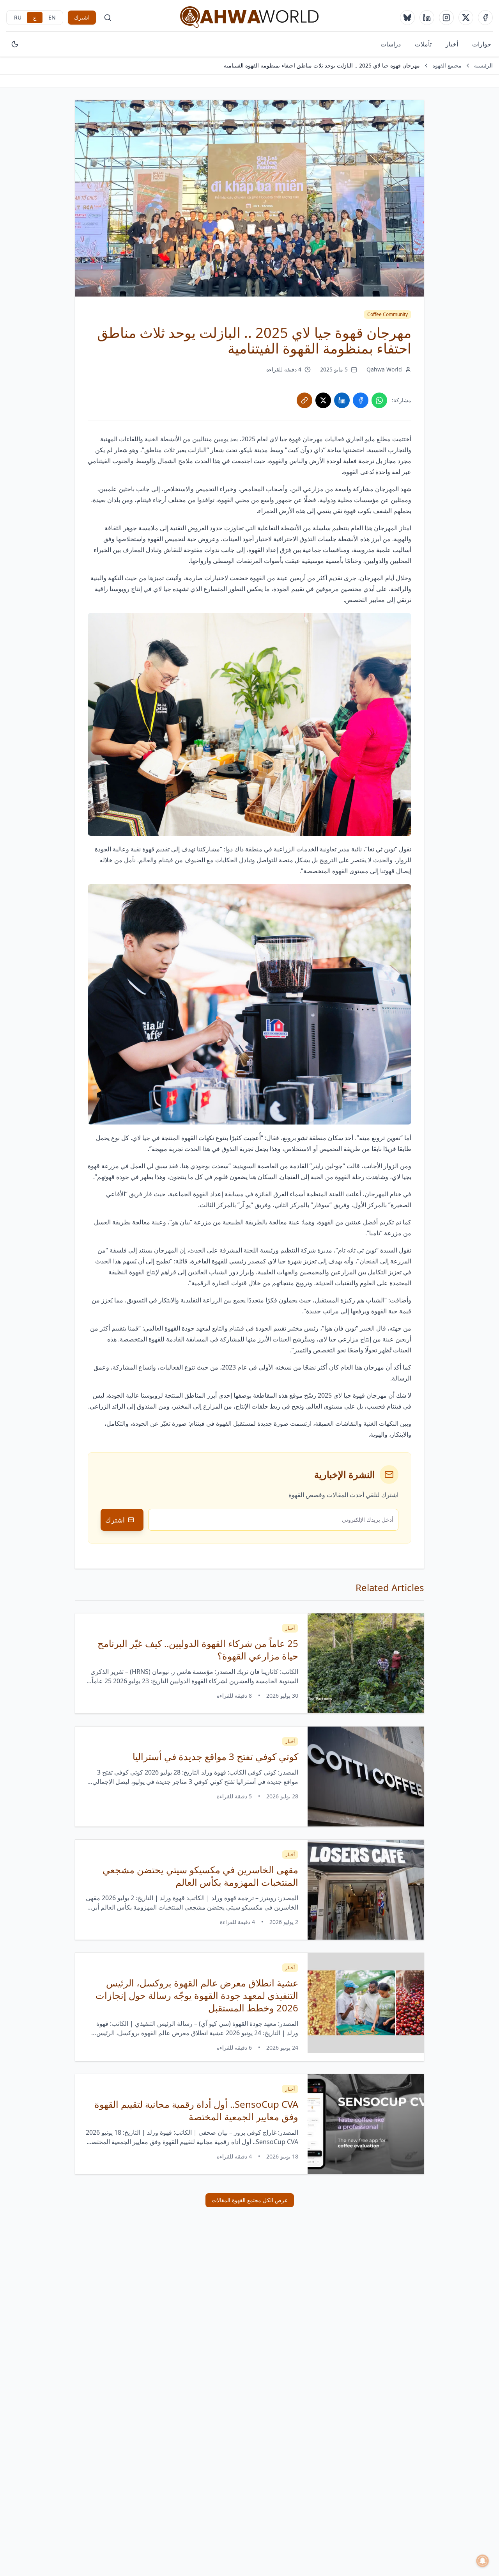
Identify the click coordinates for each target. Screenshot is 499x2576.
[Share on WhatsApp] (379, 400)
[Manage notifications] (483, 2561)
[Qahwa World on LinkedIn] (427, 18)
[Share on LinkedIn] (342, 400)
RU (18, 17)
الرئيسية (483, 65)
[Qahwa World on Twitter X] (466, 18)
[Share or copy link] (304, 400)
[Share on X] (323, 400)
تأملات (423, 44)
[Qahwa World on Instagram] (446, 18)
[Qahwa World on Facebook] (485, 18)
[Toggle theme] (15, 44)
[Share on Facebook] (361, 400)
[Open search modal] (108, 18)
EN (52, 17)
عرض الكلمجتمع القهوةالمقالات (250, 2200)
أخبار (452, 44)
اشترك (82, 17)
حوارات (482, 44)
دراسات (391, 44)
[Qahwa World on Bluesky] (407, 18)
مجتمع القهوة (447, 65)
